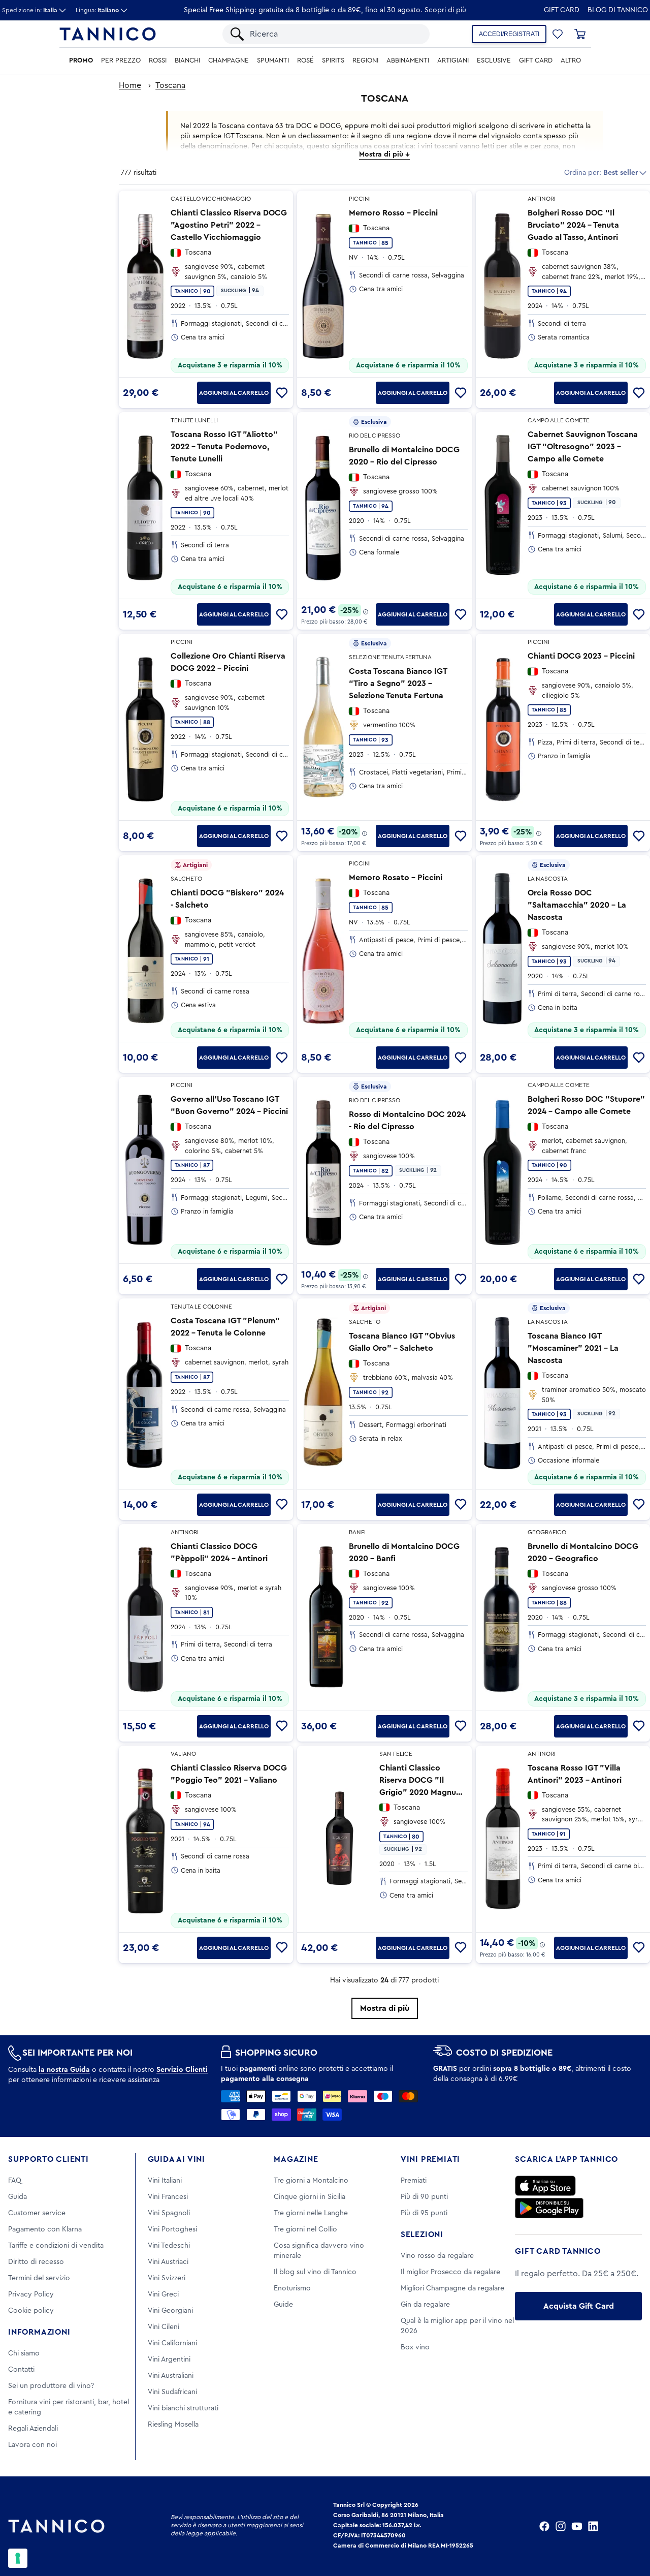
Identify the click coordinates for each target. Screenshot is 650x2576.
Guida (18, 2197)
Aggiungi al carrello (234, 393)
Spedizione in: (30, 10)
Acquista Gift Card (579, 2306)
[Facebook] (544, 2526)
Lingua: (97, 10)
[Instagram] (561, 2526)
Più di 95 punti (424, 2213)
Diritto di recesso (36, 2262)
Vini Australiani (171, 2376)
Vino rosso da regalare (437, 2256)
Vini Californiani (172, 2343)
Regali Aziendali (33, 2429)
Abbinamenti (408, 60)
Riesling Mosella (173, 2425)
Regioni (365, 60)
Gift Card (562, 10)
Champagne (229, 60)
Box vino (415, 2347)
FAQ (15, 2181)
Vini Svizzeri (167, 2278)
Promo (81, 60)
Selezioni (422, 2234)
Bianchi (187, 60)
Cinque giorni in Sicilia (310, 2197)
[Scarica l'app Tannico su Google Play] (549, 2208)
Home (130, 85)
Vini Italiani (165, 2181)
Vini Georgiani (170, 2311)
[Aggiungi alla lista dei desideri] (282, 393)
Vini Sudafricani (172, 2392)
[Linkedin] (593, 2526)
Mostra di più (385, 2008)
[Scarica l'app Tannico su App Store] (545, 2186)
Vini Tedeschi (169, 2246)
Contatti (21, 2370)
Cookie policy (31, 2311)
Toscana (170, 85)
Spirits (333, 60)
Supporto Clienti (48, 2159)
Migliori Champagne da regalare (452, 2288)
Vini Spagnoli (169, 2213)
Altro (571, 60)
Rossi (158, 60)
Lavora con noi (32, 2445)
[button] (558, 34)
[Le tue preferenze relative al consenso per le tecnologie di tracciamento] (18, 2558)
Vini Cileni (164, 2327)
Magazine (296, 2159)
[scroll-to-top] (629, 2526)
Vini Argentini (169, 2360)
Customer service (37, 2213)
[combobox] (335, 34)
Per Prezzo (121, 60)
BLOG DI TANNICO (618, 10)
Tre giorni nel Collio (305, 2229)
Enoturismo (292, 2288)
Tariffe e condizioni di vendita (56, 2246)
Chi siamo (24, 2353)
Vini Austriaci (168, 2262)
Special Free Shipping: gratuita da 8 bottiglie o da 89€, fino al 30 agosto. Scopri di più (325, 10)
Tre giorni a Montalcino (311, 2181)
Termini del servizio (39, 2278)
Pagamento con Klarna (45, 2229)
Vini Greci (163, 2294)
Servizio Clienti (182, 2070)
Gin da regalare (425, 2305)
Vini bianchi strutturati (183, 2408)
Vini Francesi (168, 2197)
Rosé (305, 60)
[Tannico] (108, 34)
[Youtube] (577, 2526)
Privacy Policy (31, 2294)
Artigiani (453, 60)
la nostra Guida (64, 2070)
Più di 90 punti (424, 2197)
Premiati (414, 2181)
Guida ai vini (176, 2159)
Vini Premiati (430, 2159)
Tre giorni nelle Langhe (311, 2213)
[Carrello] (580, 34)
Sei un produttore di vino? (51, 2386)
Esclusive (494, 60)
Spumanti (273, 60)
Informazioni (39, 2332)
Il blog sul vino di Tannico (315, 2272)
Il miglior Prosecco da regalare (450, 2272)
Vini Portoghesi (172, 2229)
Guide (283, 2305)
